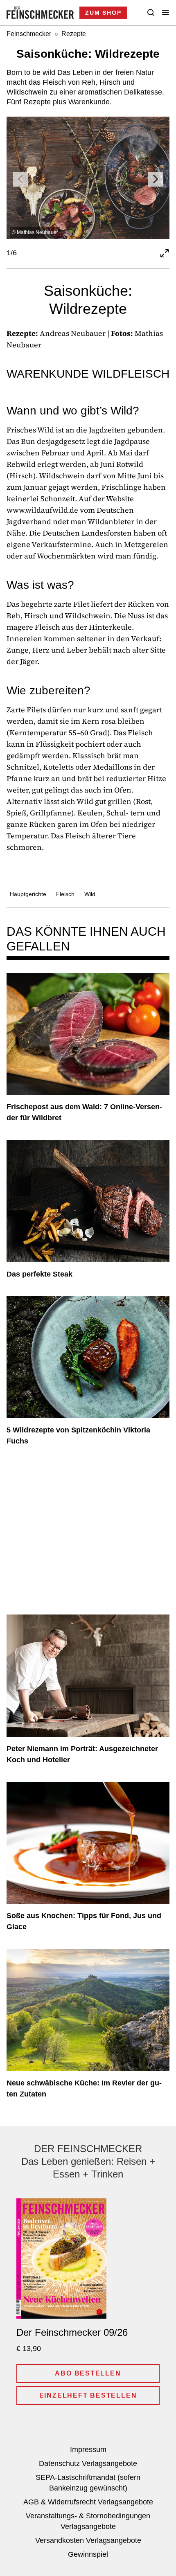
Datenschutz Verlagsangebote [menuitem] (88, 2463)
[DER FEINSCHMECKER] (40, 13)
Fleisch (65, 894)
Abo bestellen (88, 2373)
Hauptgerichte (28, 894)
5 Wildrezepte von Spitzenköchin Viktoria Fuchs (78, 1435)
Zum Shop (103, 13)
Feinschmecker (29, 34)
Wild (90, 894)
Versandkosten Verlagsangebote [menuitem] (88, 2540)
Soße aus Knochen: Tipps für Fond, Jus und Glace (84, 1921)
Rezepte (74, 34)
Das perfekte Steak (39, 1274)
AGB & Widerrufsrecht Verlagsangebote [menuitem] (88, 2502)
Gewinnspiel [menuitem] (88, 2554)
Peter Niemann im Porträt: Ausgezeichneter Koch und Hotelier (82, 1754)
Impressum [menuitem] (88, 2450)
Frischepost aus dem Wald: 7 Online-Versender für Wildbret (84, 1112)
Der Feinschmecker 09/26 (72, 2332)
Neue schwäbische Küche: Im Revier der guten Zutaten (84, 2088)
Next (156, 179)
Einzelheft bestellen (88, 2395)
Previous (20, 179)
